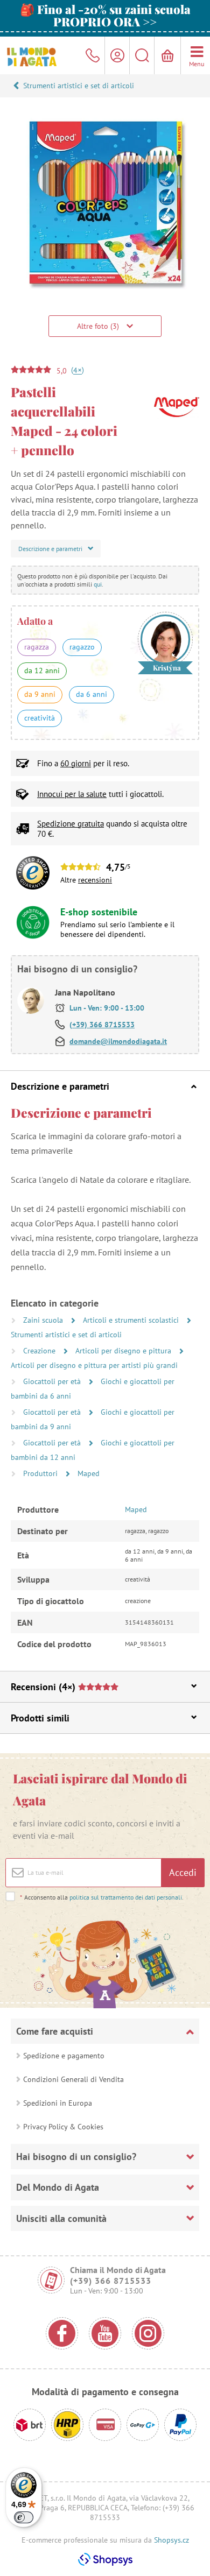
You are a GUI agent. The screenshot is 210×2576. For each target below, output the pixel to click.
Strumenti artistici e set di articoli (79, 86)
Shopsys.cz (171, 2540)
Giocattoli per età (53, 1381)
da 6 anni (92, 694)
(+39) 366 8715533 (102, 1025)
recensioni (95, 880)
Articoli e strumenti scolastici (132, 1320)
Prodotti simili (40, 1718)
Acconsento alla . (102, 1897)
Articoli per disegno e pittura (124, 1351)
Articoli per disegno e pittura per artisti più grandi (94, 1365)
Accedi (183, 1872)
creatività (40, 718)
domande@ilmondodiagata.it (118, 1041)
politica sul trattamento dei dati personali (126, 1897)
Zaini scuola (44, 1320)
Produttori (41, 1473)
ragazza (37, 647)
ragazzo (82, 647)
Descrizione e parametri (60, 1086)
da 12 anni (42, 671)
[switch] (24, 2517)
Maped (89, 1473)
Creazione (40, 1351)
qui (98, 584)
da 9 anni (40, 694)
